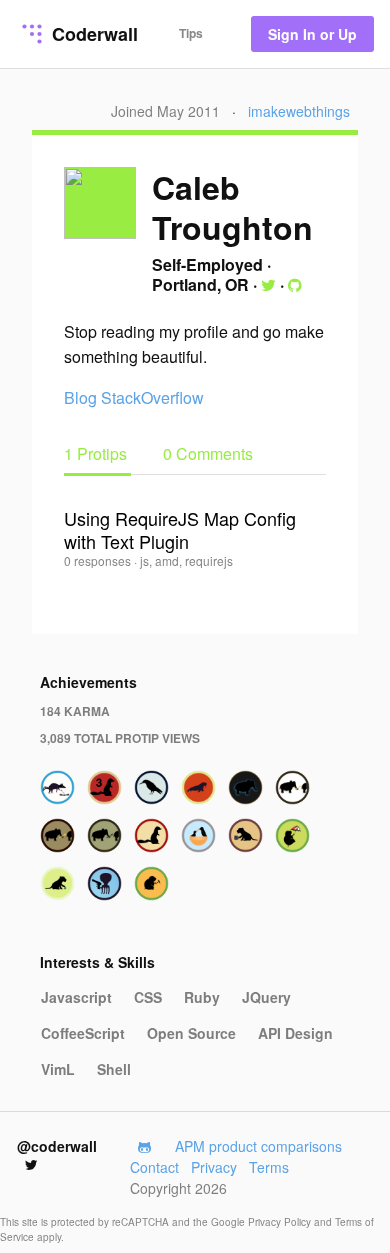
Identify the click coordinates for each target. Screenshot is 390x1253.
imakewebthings (299, 111)
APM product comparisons (258, 1146)
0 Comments (208, 453)
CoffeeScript (83, 1033)
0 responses (99, 560)
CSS (148, 997)
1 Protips (97, 453)
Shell (114, 1069)
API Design (295, 1033)
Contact (154, 1167)
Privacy (214, 1167)
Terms (269, 1167)
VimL (58, 1069)
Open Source (191, 1033)
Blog (80, 397)
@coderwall (57, 1146)
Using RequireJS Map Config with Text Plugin (180, 529)
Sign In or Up (312, 34)
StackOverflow (152, 397)
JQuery (266, 997)
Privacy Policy (281, 1222)
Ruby (202, 997)
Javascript (76, 997)
